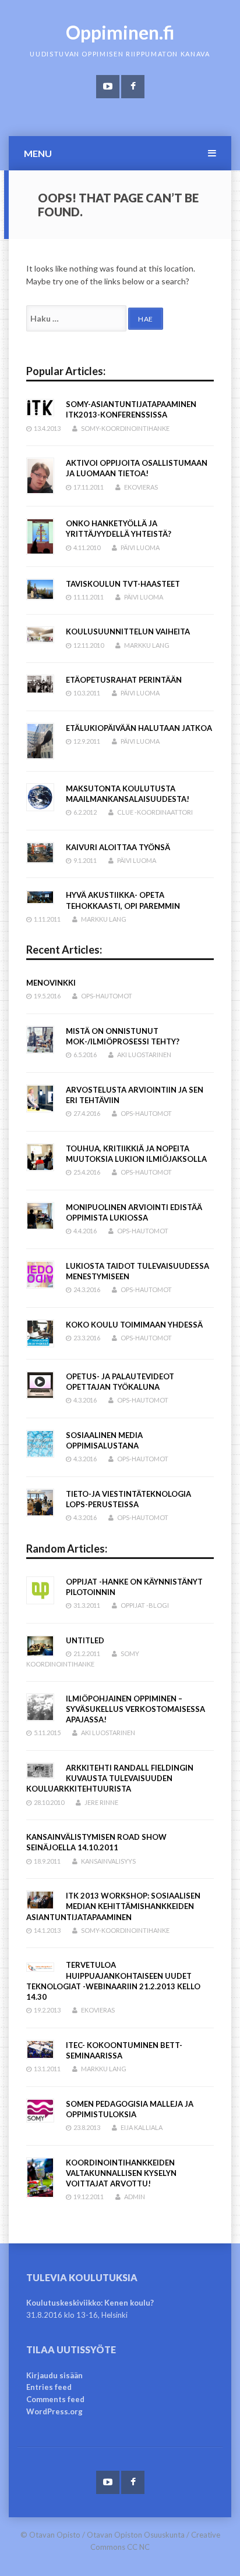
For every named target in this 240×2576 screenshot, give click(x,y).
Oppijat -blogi (145, 1605)
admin (135, 2197)
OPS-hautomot (107, 996)
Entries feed (49, 2387)
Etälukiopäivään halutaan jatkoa (139, 728)
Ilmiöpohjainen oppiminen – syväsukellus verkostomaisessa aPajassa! (135, 1709)
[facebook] (133, 87)
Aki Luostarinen (144, 1055)
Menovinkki (51, 983)
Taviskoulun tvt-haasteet (123, 584)
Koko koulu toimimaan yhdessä (134, 1325)
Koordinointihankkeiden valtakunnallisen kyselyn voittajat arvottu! (121, 2173)
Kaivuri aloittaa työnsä (118, 847)
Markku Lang (147, 645)
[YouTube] (108, 87)
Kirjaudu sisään (54, 2375)
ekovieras (141, 487)
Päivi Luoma (140, 547)
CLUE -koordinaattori (155, 812)
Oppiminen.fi (120, 32)
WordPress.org (54, 2411)
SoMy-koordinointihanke (125, 428)
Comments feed (55, 2399)
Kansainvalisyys (108, 1861)
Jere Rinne (101, 1802)
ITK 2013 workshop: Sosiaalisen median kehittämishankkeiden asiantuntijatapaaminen (113, 1906)
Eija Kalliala (142, 2127)
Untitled (85, 1640)
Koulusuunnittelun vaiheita (128, 631)
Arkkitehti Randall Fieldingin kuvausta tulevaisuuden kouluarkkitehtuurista (110, 1778)
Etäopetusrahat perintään (124, 680)
